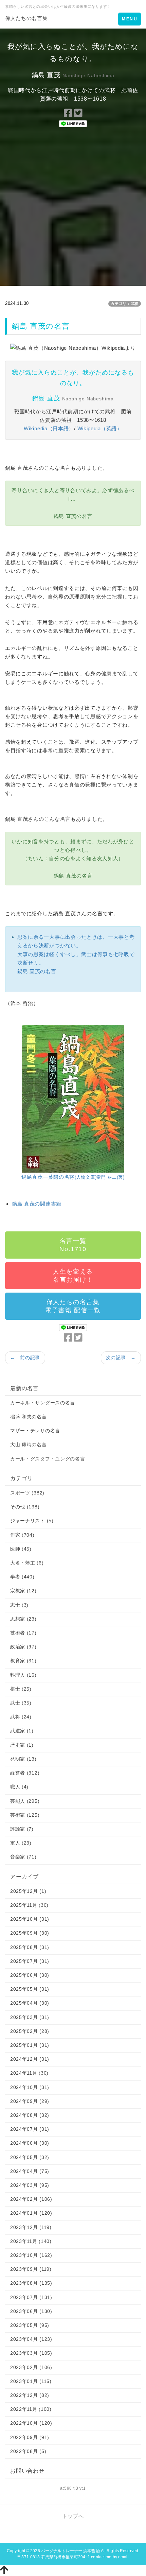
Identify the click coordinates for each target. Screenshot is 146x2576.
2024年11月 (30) (29, 2073)
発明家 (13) (23, 1759)
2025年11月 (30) (29, 1905)
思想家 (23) (23, 1619)
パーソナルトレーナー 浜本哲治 (70, 2551)
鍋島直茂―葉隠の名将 (73, 1177)
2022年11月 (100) (31, 2409)
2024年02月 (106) (31, 2199)
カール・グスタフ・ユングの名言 (48, 1459)
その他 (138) (25, 1507)
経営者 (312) (25, 1773)
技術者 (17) (23, 1633)
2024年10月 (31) (30, 2087)
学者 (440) (22, 1577)
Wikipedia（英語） (100, 428)
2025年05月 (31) (30, 1989)
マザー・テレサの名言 (35, 1431)
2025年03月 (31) (30, 2017)
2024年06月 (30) (30, 2143)
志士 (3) (19, 1605)
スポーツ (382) (27, 1493)
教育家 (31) (23, 1661)
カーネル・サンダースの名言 (43, 1403)
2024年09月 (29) (30, 2101)
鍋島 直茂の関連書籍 (37, 1204)
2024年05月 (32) (30, 2157)
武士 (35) (21, 1703)
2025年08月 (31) (30, 1947)
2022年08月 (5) (28, 2451)
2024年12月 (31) (30, 2059)
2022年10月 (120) (31, 2423)
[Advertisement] (73, 209)
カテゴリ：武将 (125, 304)
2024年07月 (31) (30, 2129)
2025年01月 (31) (30, 2045)
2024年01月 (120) (31, 2213)
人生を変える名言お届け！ (73, 1276)
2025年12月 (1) (28, 1891)
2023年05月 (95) (30, 2325)
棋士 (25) (21, 1689)
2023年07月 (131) (31, 2297)
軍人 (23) (21, 1843)
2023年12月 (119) (31, 2227)
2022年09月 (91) (30, 2437)
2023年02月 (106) (31, 2367)
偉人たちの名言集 (26, 18)
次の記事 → (121, 1358)
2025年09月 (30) (30, 1933)
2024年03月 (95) (30, 2185)
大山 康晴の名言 (29, 1445)
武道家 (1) (22, 1731)
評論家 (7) (22, 1829)
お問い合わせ (27, 2471)
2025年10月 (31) (30, 1919)
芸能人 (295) (25, 1801)
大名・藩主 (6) (27, 1563)
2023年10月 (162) (31, 2255)
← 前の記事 (25, 1358)
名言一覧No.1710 (73, 1245)
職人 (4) (19, 1787)
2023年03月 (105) (31, 2353)
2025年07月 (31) (30, 1961)
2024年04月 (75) (30, 2171)
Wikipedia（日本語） (49, 428)
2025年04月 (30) (30, 2003)
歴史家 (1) (22, 1745)
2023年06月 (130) (31, 2311)
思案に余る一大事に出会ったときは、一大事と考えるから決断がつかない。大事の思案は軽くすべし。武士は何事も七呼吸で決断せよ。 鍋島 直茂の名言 (76, 954)
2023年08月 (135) (31, 2283)
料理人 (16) (23, 1675)
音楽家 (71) (23, 1857)
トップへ (73, 2516)
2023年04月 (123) (31, 2339)
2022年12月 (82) (30, 2395)
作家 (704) (22, 1535)
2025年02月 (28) (30, 2031)
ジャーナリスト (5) (32, 1521)
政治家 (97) (23, 1647)
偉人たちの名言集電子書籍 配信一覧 (73, 1306)
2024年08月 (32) (30, 2115)
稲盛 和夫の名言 (29, 1417)
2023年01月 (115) (31, 2381)
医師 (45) (21, 1549)
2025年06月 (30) (30, 1975)
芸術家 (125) (25, 1815)
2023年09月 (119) (31, 2269)
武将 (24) (21, 1717)
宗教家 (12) (23, 1591)
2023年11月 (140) (31, 2241)
